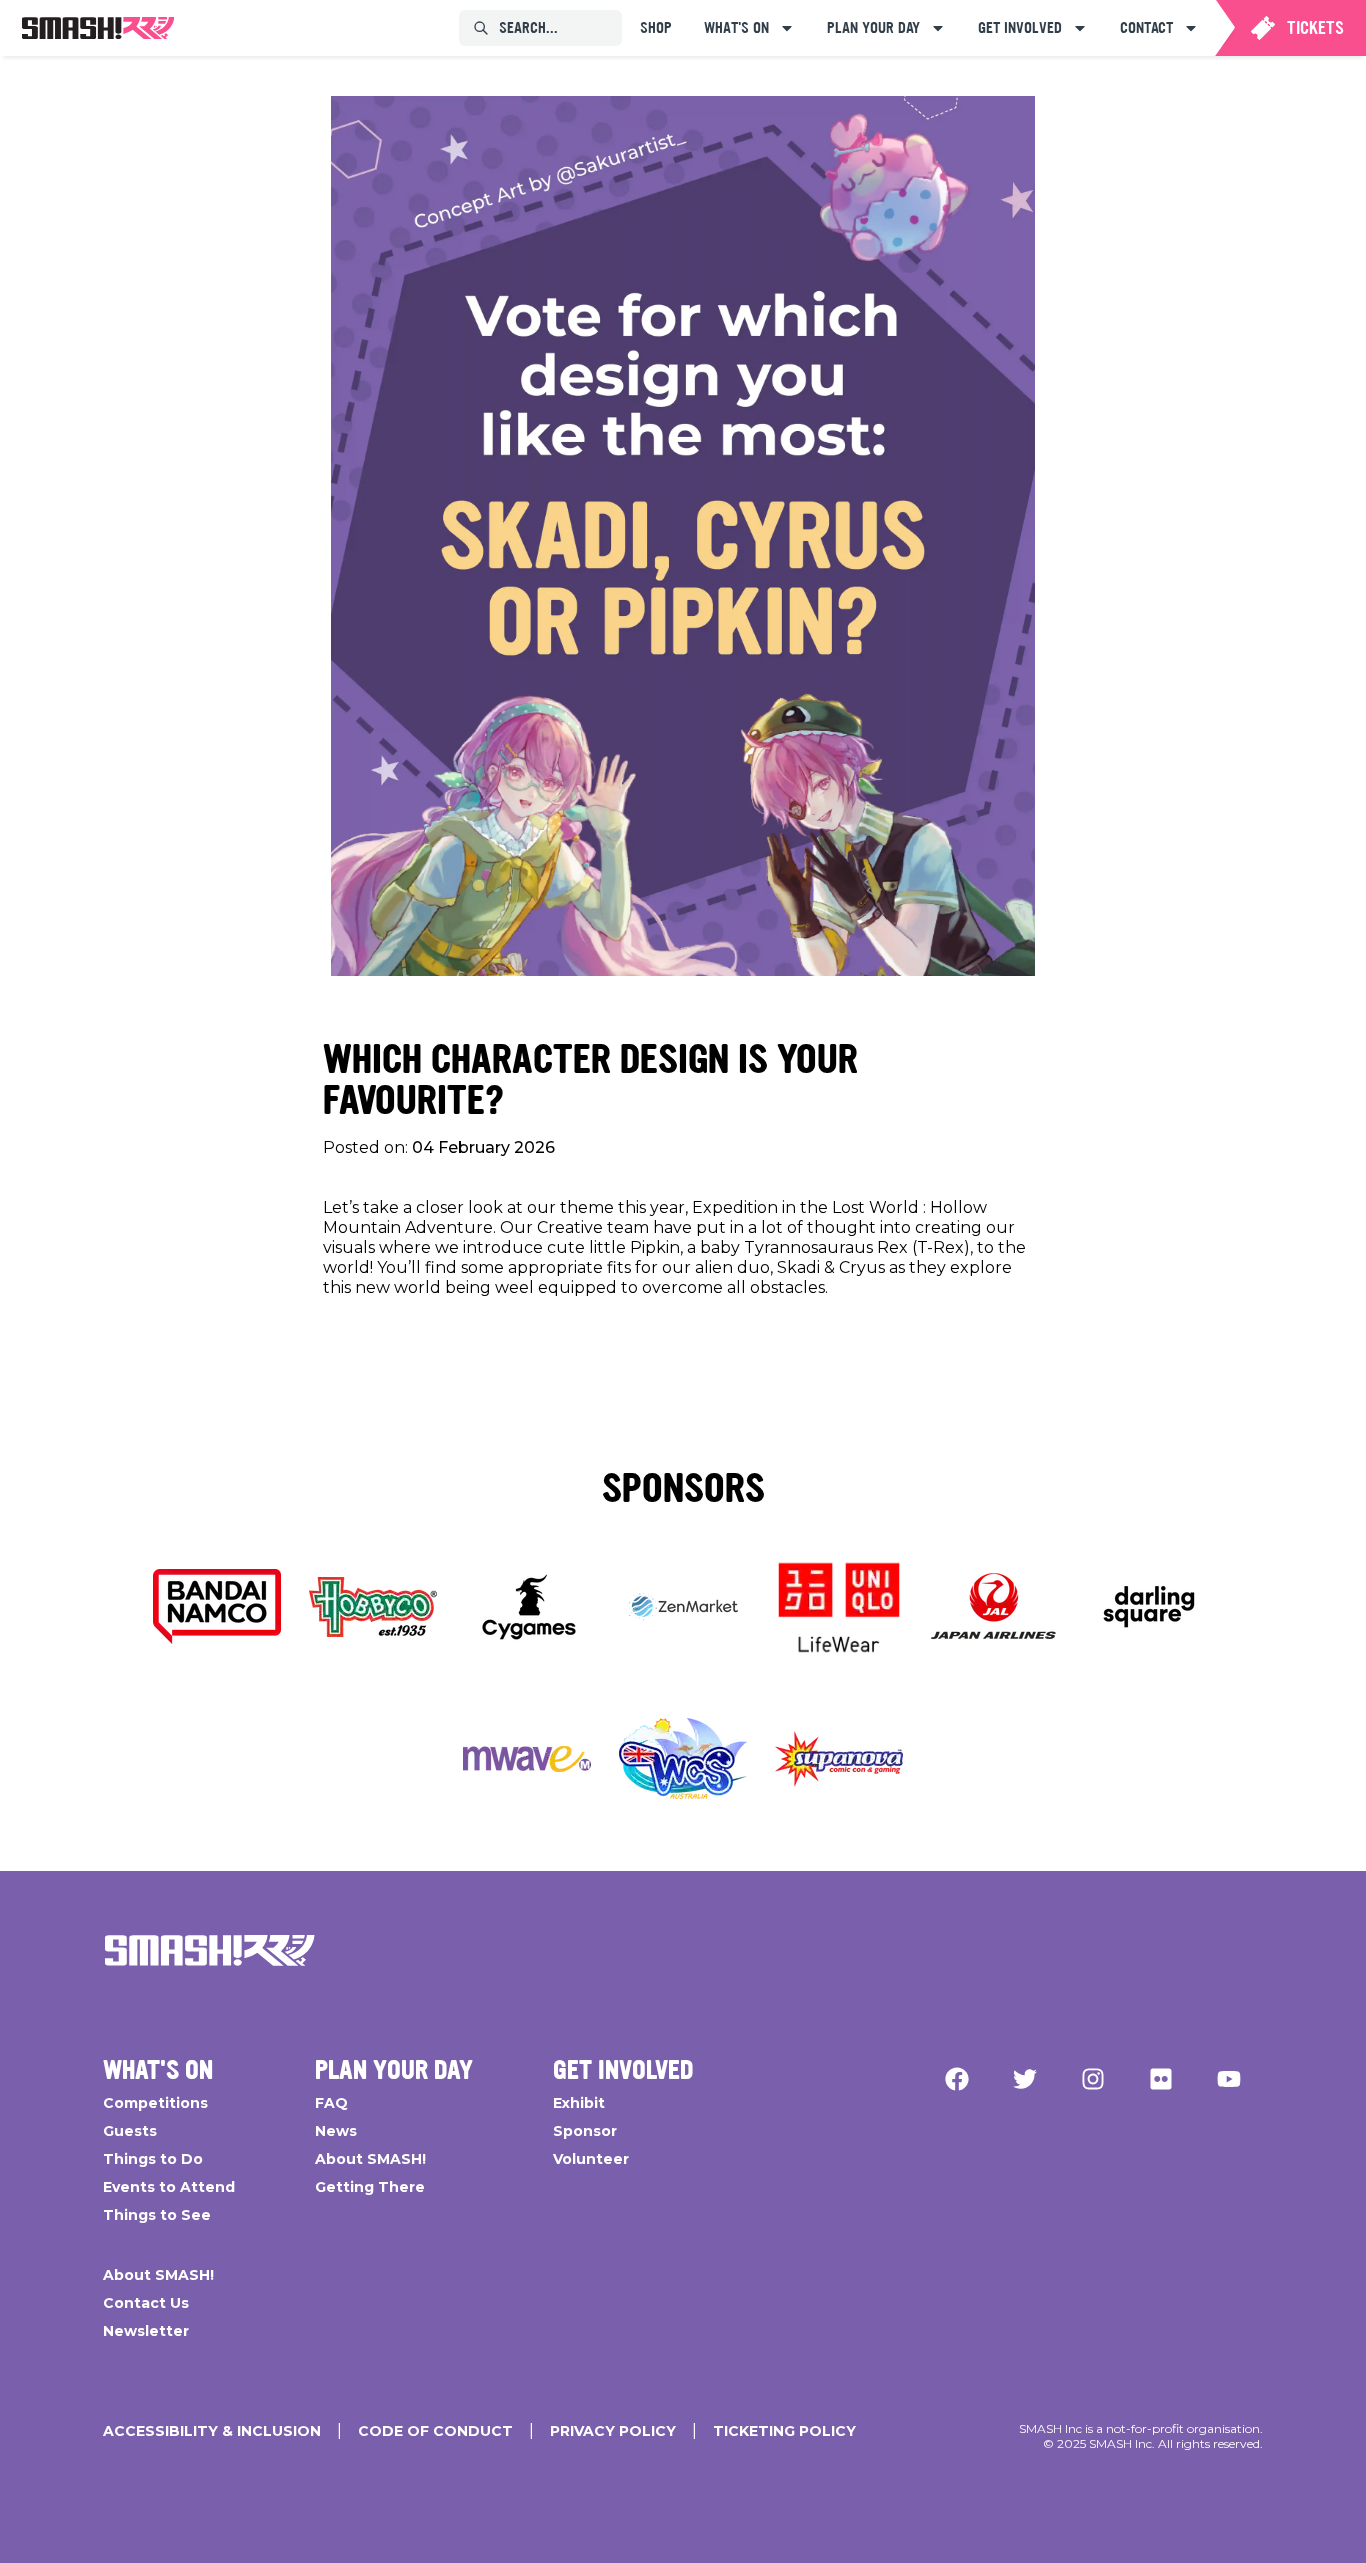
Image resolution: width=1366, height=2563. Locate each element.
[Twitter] (1025, 2079)
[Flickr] (1161, 2079)
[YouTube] (1229, 2079)
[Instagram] (1093, 2079)
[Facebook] (957, 2079)
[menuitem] (98, 28)
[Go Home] (210, 1951)
